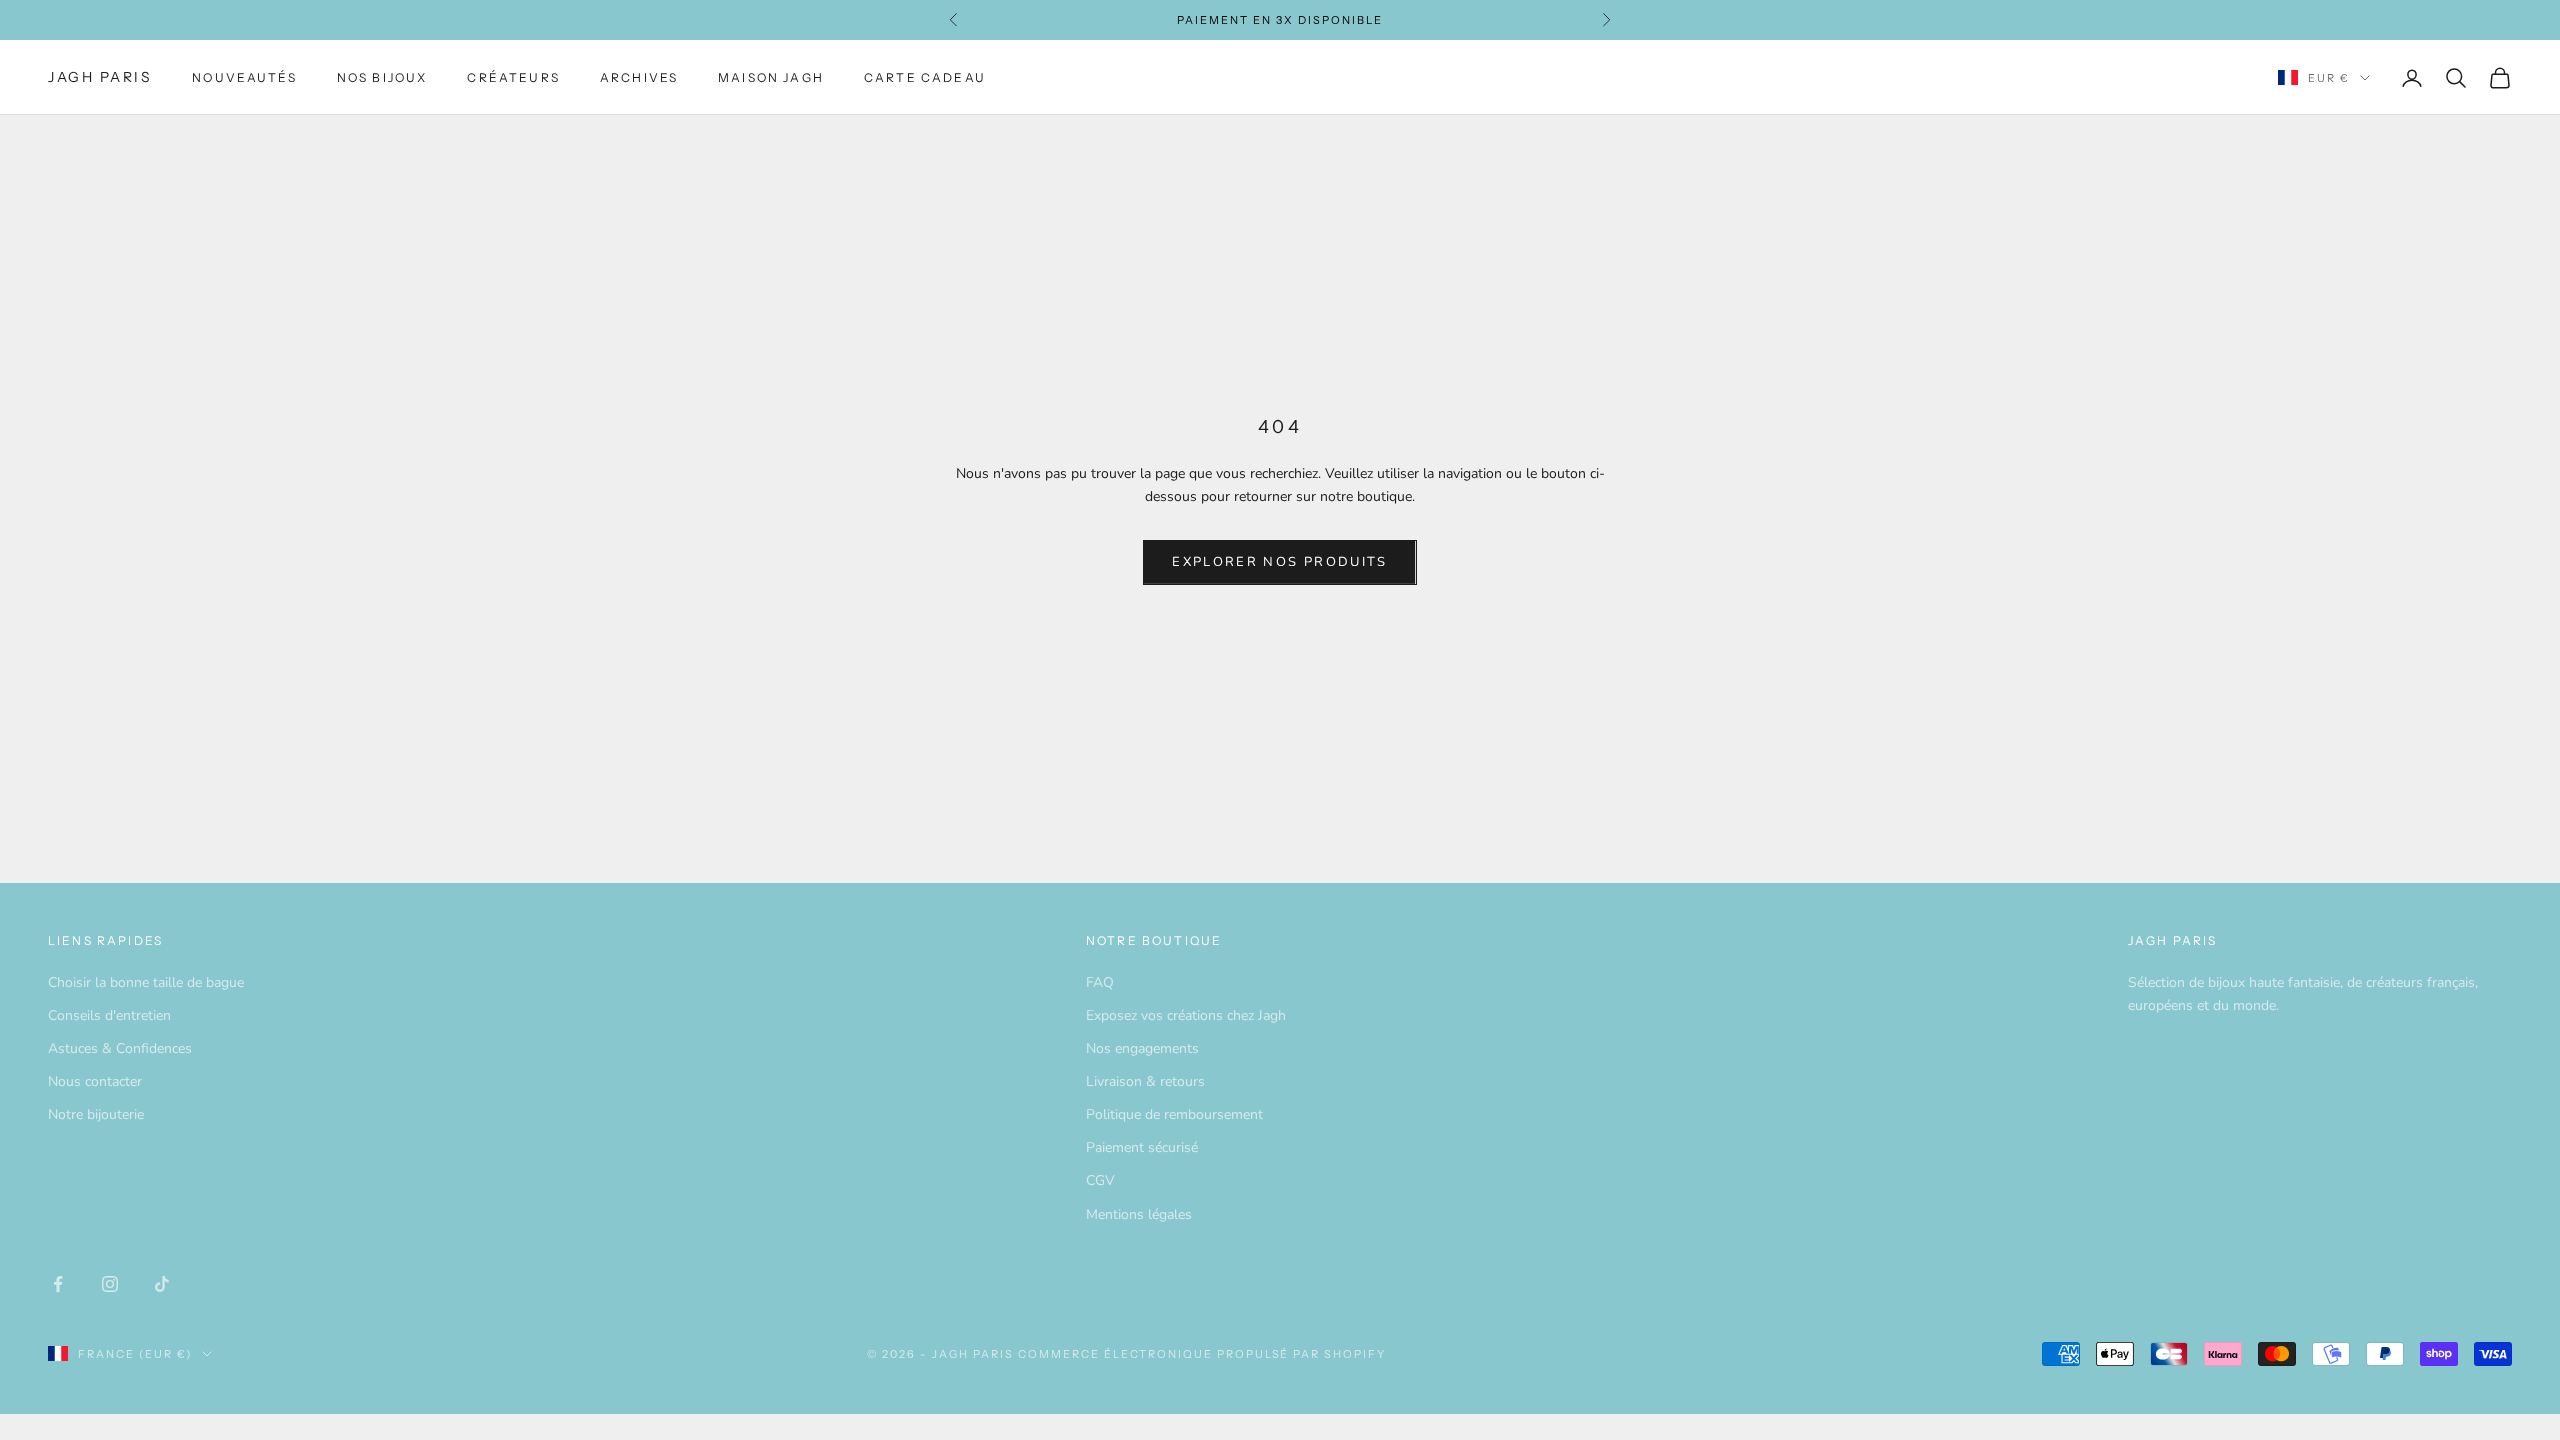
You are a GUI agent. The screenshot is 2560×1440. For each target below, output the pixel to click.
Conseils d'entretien (109, 1015)
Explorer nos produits (1279, 562)
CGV (1100, 1180)
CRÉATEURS (513, 77)
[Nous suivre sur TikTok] (162, 1284)
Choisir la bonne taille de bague (146, 982)
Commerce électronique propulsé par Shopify (1202, 1354)
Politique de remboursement (1174, 1114)
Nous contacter (95, 1081)
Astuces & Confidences (120, 1048)
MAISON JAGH (771, 77)
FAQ (1100, 982)
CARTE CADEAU (925, 77)
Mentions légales (1139, 1214)
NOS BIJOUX (382, 77)
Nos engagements (1142, 1048)
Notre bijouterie (96, 1114)
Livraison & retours (1145, 1081)
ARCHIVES (639, 77)
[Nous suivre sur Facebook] (58, 1284)
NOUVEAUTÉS (244, 77)
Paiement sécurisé (1142, 1147)
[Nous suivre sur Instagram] (110, 1284)
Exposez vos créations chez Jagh (1186, 1015)
